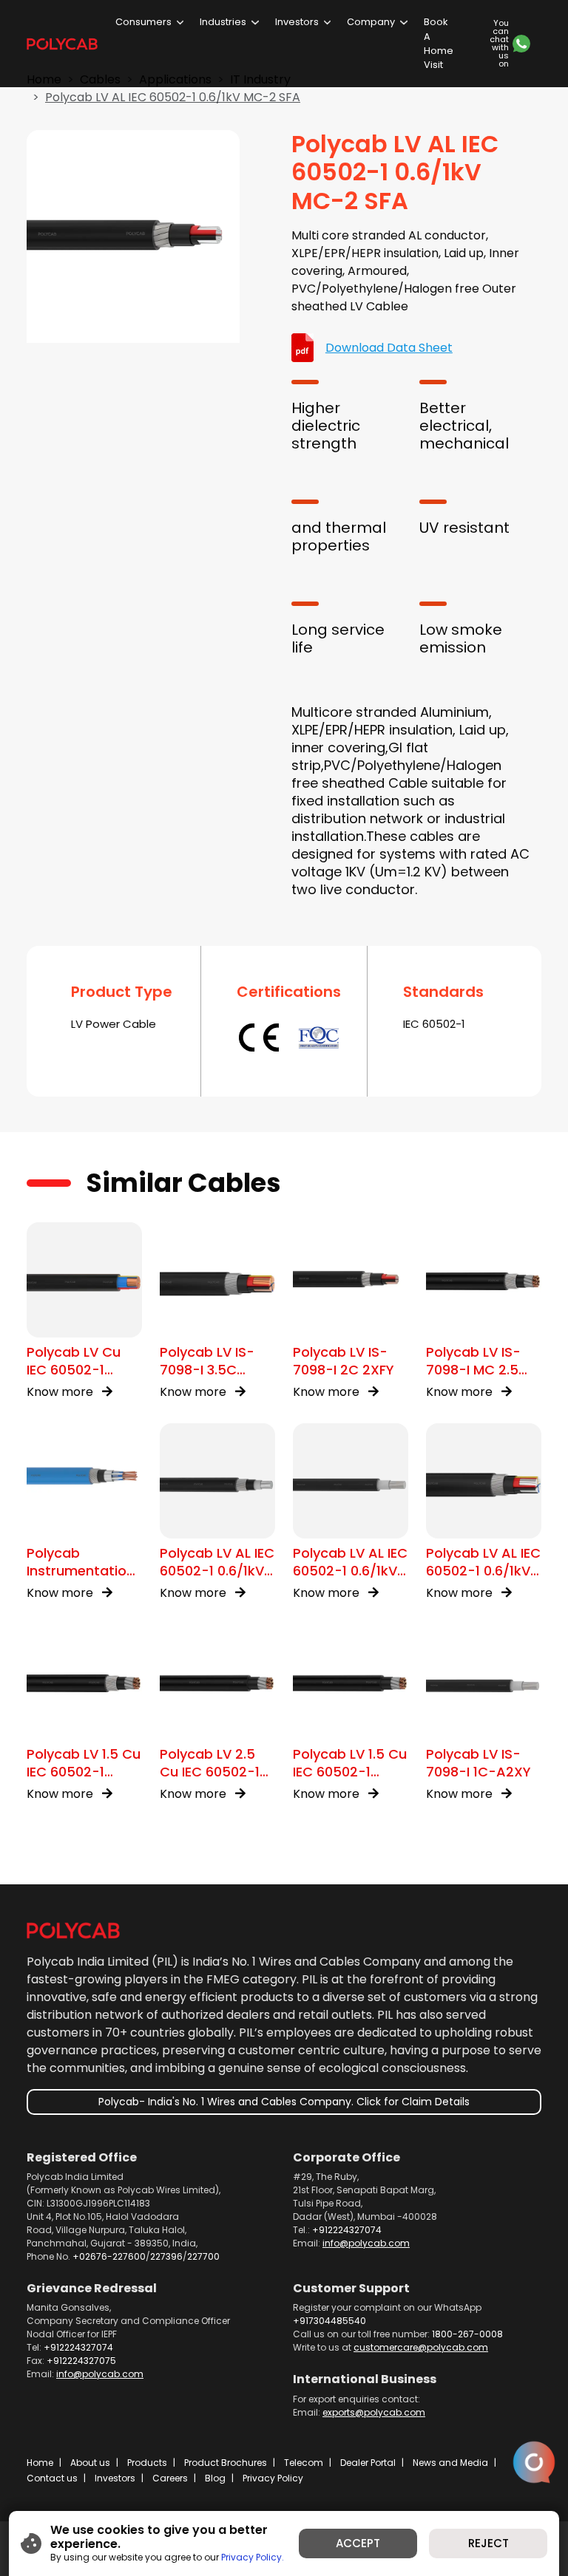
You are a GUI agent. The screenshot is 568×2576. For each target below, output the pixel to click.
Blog (215, 2478)
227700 (203, 2256)
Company (371, 22)
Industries (223, 22)
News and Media (450, 2463)
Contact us (52, 2478)
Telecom (304, 2463)
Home (40, 2463)
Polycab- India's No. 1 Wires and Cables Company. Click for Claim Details (284, 2102)
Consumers (143, 22)
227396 (166, 2256)
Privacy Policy (273, 2478)
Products (147, 2463)
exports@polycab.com (374, 2412)
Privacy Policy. (253, 2557)
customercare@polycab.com (421, 2347)
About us (90, 2463)
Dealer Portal (368, 2463)
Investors (297, 22)
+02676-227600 (109, 2256)
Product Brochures (226, 2463)
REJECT (488, 2543)
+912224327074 (347, 2230)
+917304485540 (329, 2321)
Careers (170, 2478)
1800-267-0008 (467, 2334)
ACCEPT (358, 2543)
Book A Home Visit (439, 43)
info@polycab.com (366, 2243)
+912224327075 (81, 2361)
